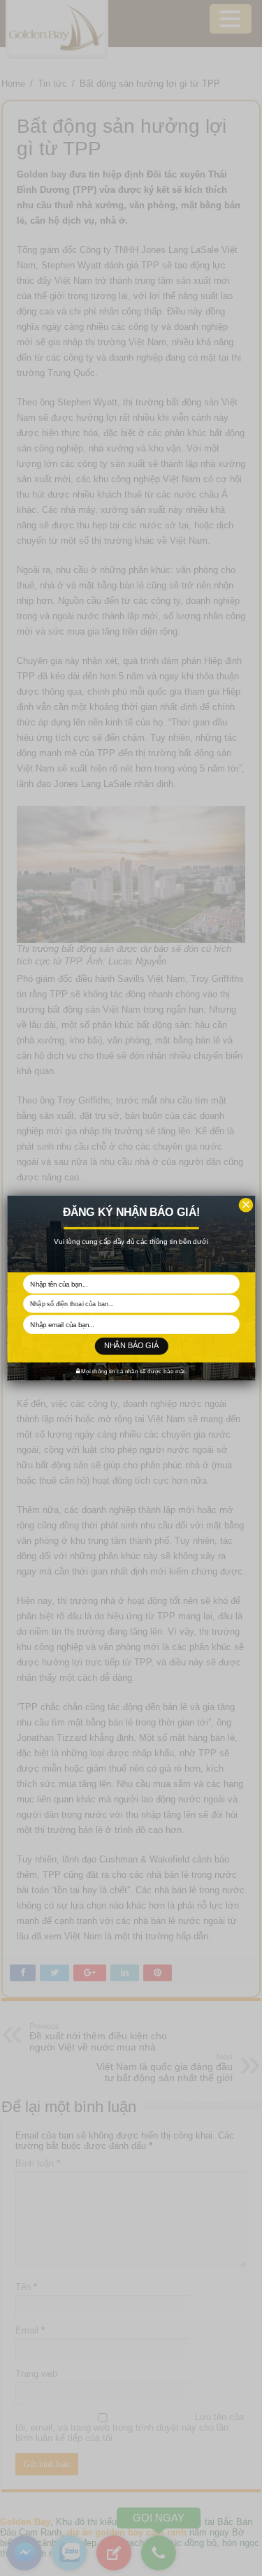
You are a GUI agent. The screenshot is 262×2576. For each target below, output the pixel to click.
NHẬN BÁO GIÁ (131, 1346)
